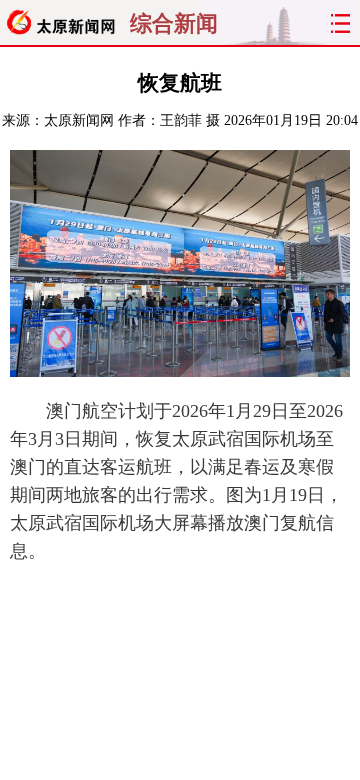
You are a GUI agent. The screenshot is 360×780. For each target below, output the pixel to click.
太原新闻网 (79, 120)
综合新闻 (174, 24)
